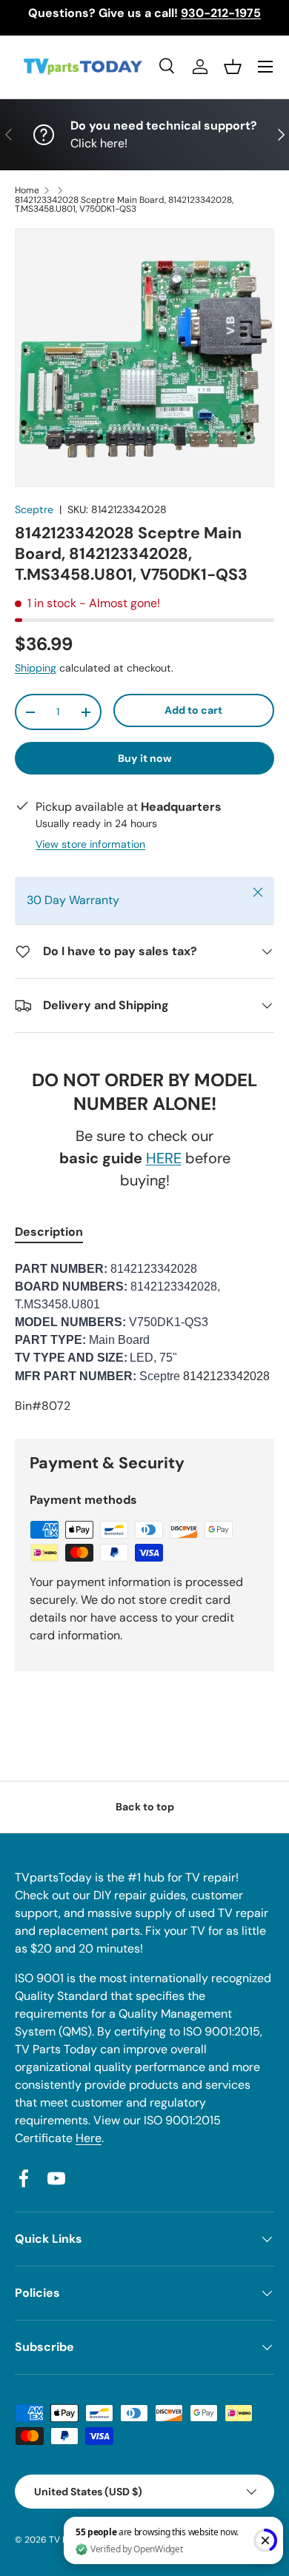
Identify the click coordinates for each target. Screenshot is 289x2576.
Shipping (36, 668)
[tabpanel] (144, 1338)
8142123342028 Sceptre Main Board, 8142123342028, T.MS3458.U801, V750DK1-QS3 (124, 204)
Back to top (145, 1807)
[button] (233, 67)
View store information (90, 844)
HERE (164, 1158)
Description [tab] (49, 1232)
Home (27, 190)
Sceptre (34, 509)
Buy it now (145, 758)
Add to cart (193, 710)
